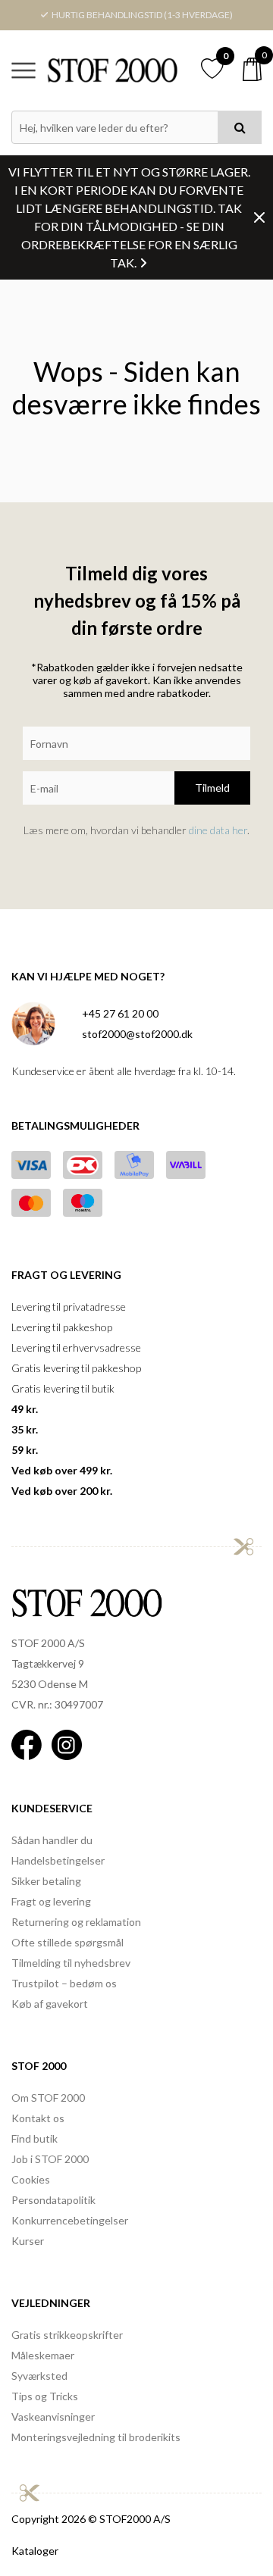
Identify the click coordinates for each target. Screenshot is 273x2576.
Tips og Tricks (45, 2396)
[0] (252, 69)
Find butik (35, 2138)
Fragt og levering (51, 1901)
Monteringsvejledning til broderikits (96, 2437)
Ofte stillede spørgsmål (67, 1942)
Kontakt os (38, 2118)
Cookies (31, 2179)
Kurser (28, 2241)
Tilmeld (212, 788)
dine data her (218, 830)
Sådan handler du (52, 1840)
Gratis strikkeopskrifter (67, 2335)
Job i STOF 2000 (50, 2159)
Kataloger (35, 2551)
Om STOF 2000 (48, 2098)
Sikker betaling (46, 1881)
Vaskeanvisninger (53, 2417)
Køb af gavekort (50, 2004)
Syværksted (39, 2376)
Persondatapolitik (53, 2200)
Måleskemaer (43, 2355)
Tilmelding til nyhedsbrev (71, 1963)
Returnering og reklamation (76, 1922)
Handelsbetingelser (58, 1860)
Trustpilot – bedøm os (64, 1983)
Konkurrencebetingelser (70, 2220)
